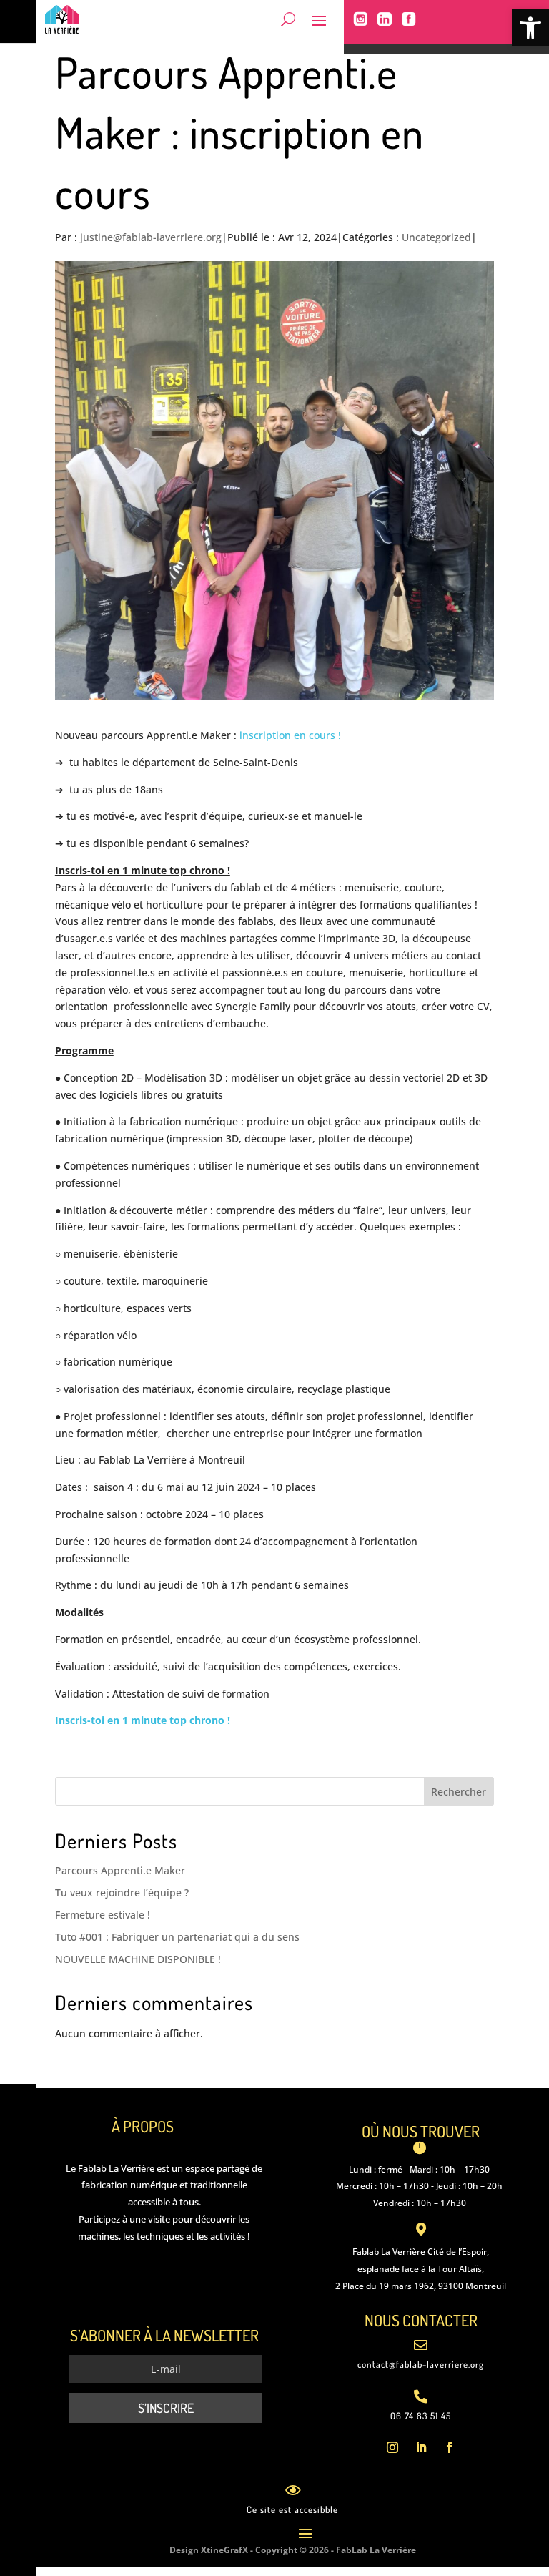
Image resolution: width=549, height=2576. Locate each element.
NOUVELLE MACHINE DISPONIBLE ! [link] (138, 1959)
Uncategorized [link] (436, 237)
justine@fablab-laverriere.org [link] (151, 237)
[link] (530, 28)
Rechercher (459, 1792)
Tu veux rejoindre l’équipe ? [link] (122, 1892)
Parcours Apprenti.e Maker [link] (120, 1870)
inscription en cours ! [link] (289, 735)
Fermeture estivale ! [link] (103, 1915)
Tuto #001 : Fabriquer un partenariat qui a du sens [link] (177, 1937)
